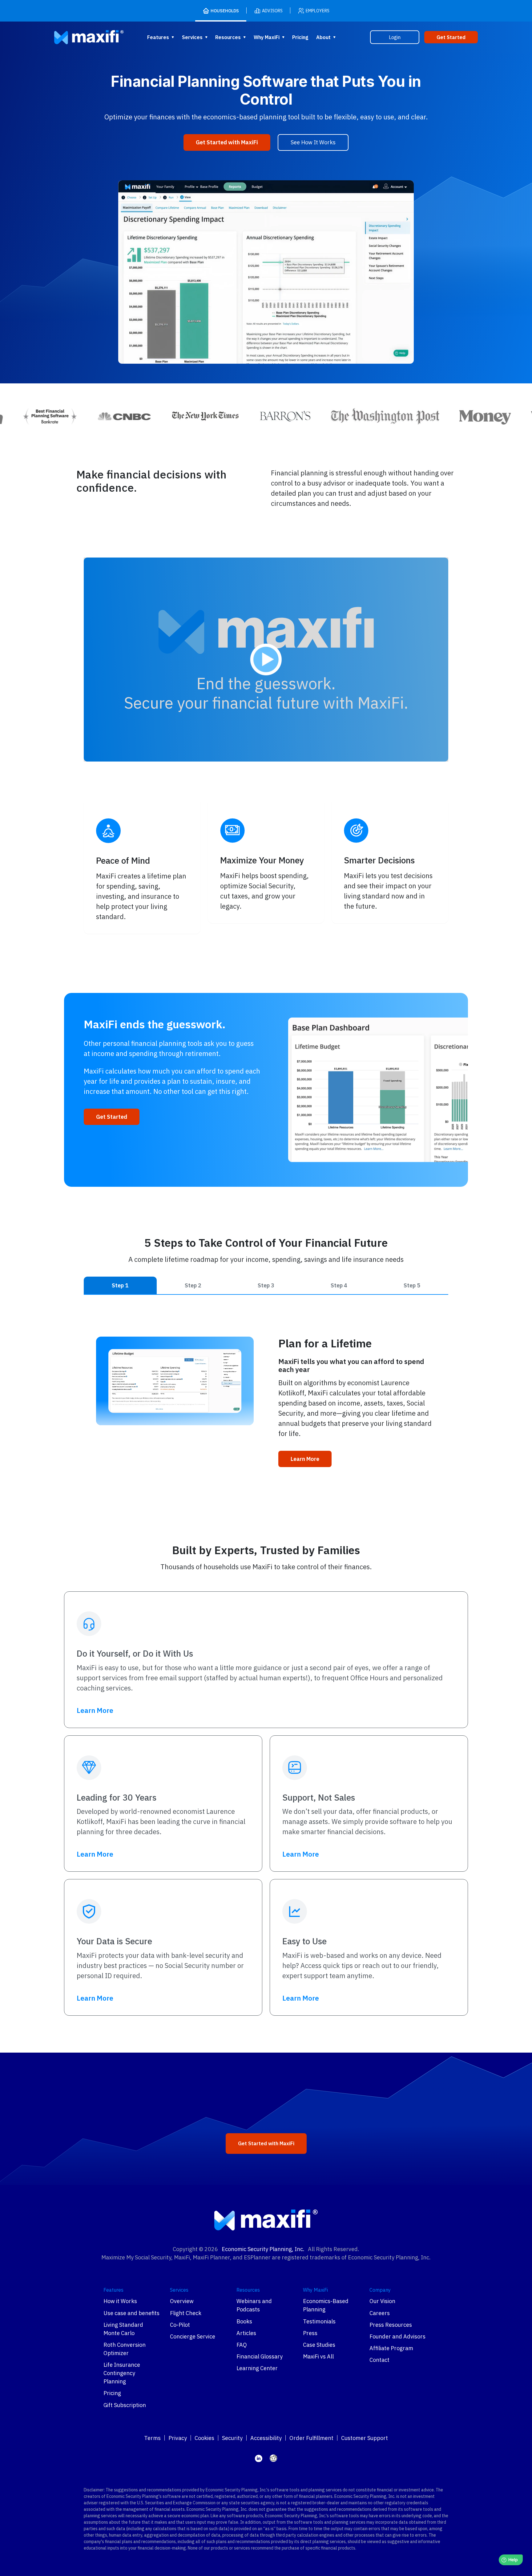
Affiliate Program (391, 2348)
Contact (379, 2360)
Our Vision (382, 2301)
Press (310, 2333)
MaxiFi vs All (318, 2356)
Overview (182, 2301)
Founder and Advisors (397, 2336)
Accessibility (266, 2438)
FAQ (242, 2345)
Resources (228, 37)
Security (232, 2438)
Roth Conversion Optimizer (125, 2349)
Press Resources (391, 2325)
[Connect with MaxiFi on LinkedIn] (259, 2458)
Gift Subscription (125, 2405)
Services (192, 37)
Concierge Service (193, 2336)
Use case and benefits (131, 2313)
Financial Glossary (260, 2356)
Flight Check (186, 2313)
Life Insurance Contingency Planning (122, 2373)
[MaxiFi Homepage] (77, 37)
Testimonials (319, 2321)
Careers (380, 2313)
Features (158, 37)
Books (244, 2321)
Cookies (204, 2438)
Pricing (300, 37)
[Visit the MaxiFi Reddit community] (273, 2458)
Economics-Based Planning (326, 2305)
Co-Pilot (180, 2325)
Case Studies (319, 2345)
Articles (246, 2333)
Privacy (178, 2438)
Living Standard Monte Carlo (123, 2329)
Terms (152, 2438)
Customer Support (365, 2438)
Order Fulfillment (311, 2438)
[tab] (120, 1285)
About (323, 37)
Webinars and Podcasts (254, 2305)
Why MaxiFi (267, 37)
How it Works (120, 2301)
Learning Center (257, 2368)
